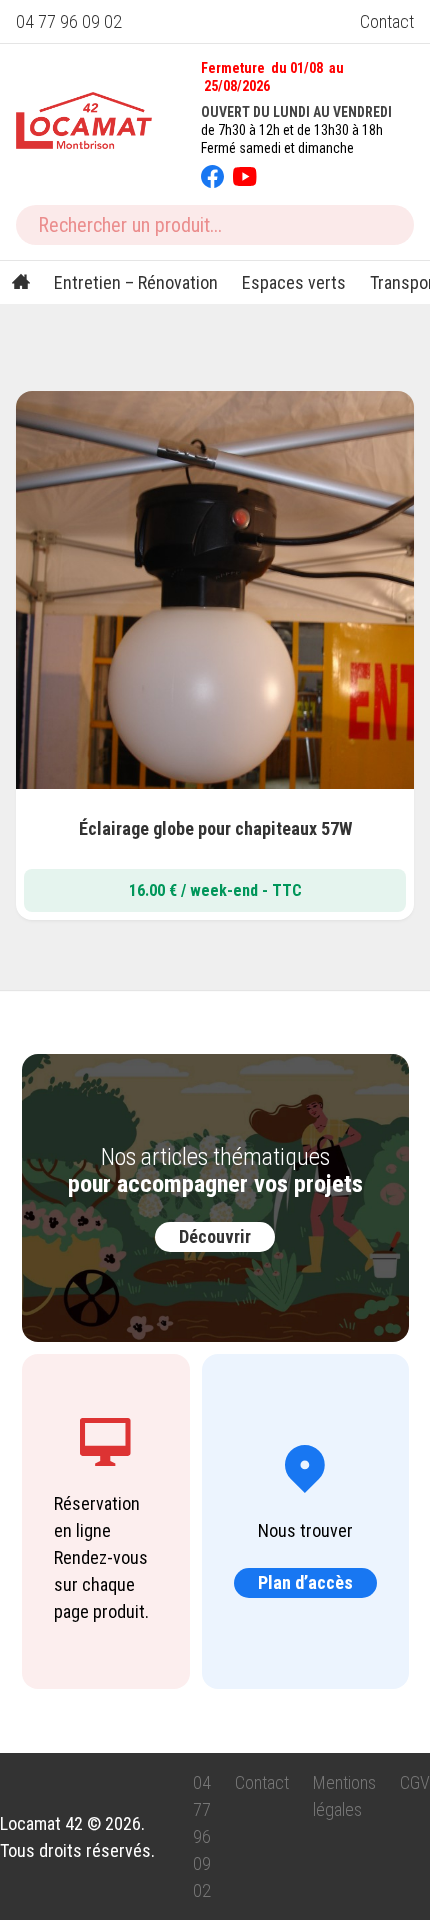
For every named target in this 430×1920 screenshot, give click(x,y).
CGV (415, 1782)
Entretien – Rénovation (136, 282)
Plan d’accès (305, 1582)
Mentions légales (344, 1796)
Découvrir (215, 1236)
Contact (387, 21)
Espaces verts (294, 282)
